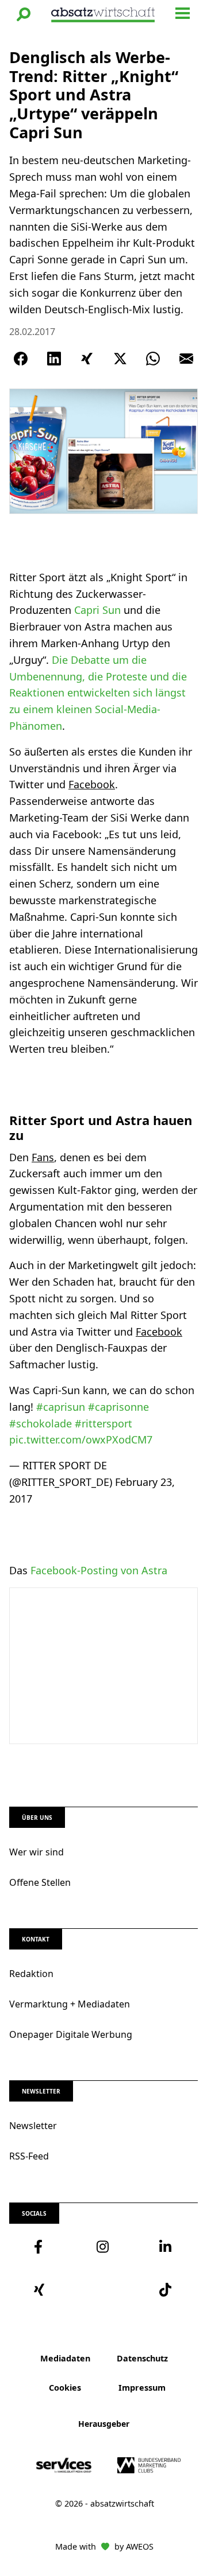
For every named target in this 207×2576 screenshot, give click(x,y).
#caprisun (61, 1407)
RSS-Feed (29, 2156)
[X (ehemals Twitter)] (120, 359)
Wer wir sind (37, 1852)
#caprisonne (118, 1407)
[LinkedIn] (54, 359)
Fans (43, 1157)
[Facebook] (21, 359)
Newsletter (33, 2126)
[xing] (41, 2290)
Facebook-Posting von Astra (99, 1570)
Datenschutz (142, 2358)
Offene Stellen (40, 1882)
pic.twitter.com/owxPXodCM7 (81, 1439)
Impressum (142, 2388)
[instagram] (103, 2247)
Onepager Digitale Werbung (71, 2034)
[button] (24, 14)
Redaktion (31, 1974)
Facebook (92, 784)
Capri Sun (97, 610)
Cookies (65, 2388)
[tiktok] (166, 2290)
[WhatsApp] (153, 359)
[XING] (87, 359)
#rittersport (103, 1423)
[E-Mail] (186, 359)
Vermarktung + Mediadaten (70, 2004)
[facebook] (41, 2247)
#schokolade (41, 1423)
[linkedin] (166, 2247)
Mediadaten (65, 2358)
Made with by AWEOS (104, 2546)
